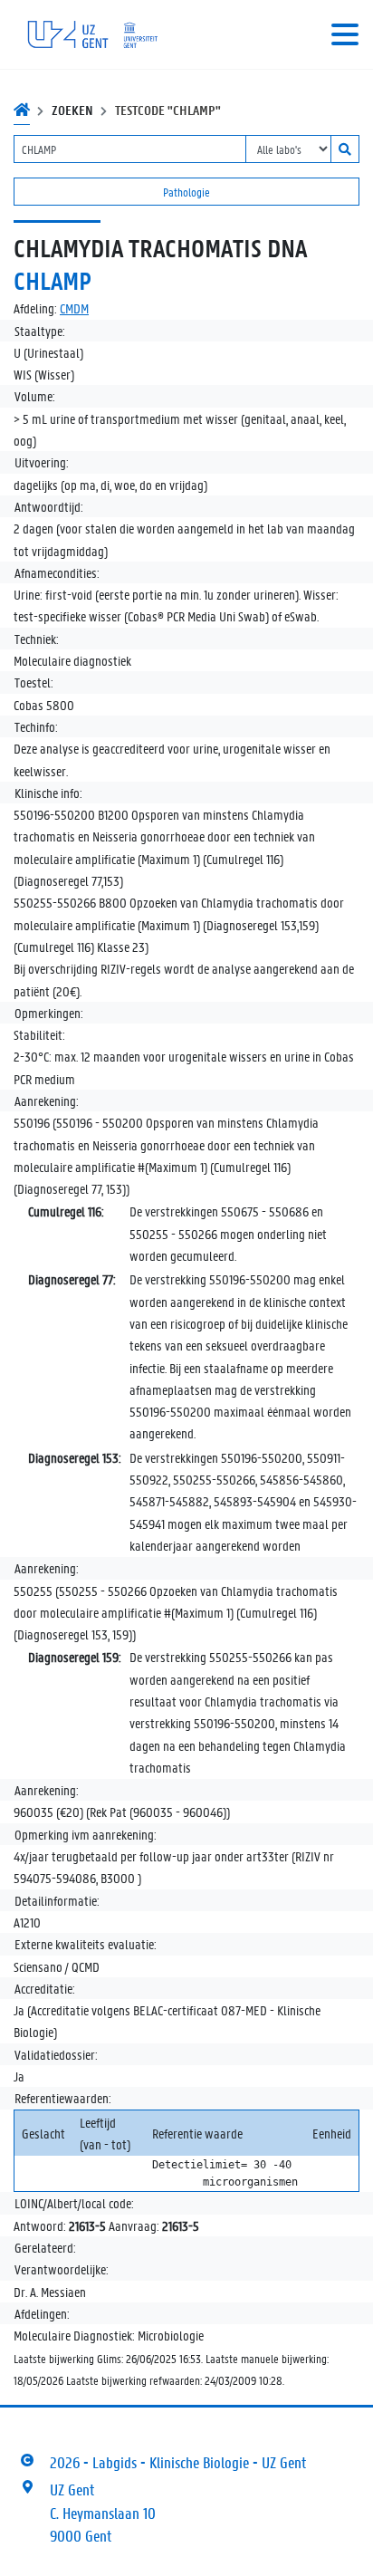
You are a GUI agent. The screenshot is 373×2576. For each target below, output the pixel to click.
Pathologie (186, 192)
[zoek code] (345, 149)
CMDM (74, 308)
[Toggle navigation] (345, 34)
